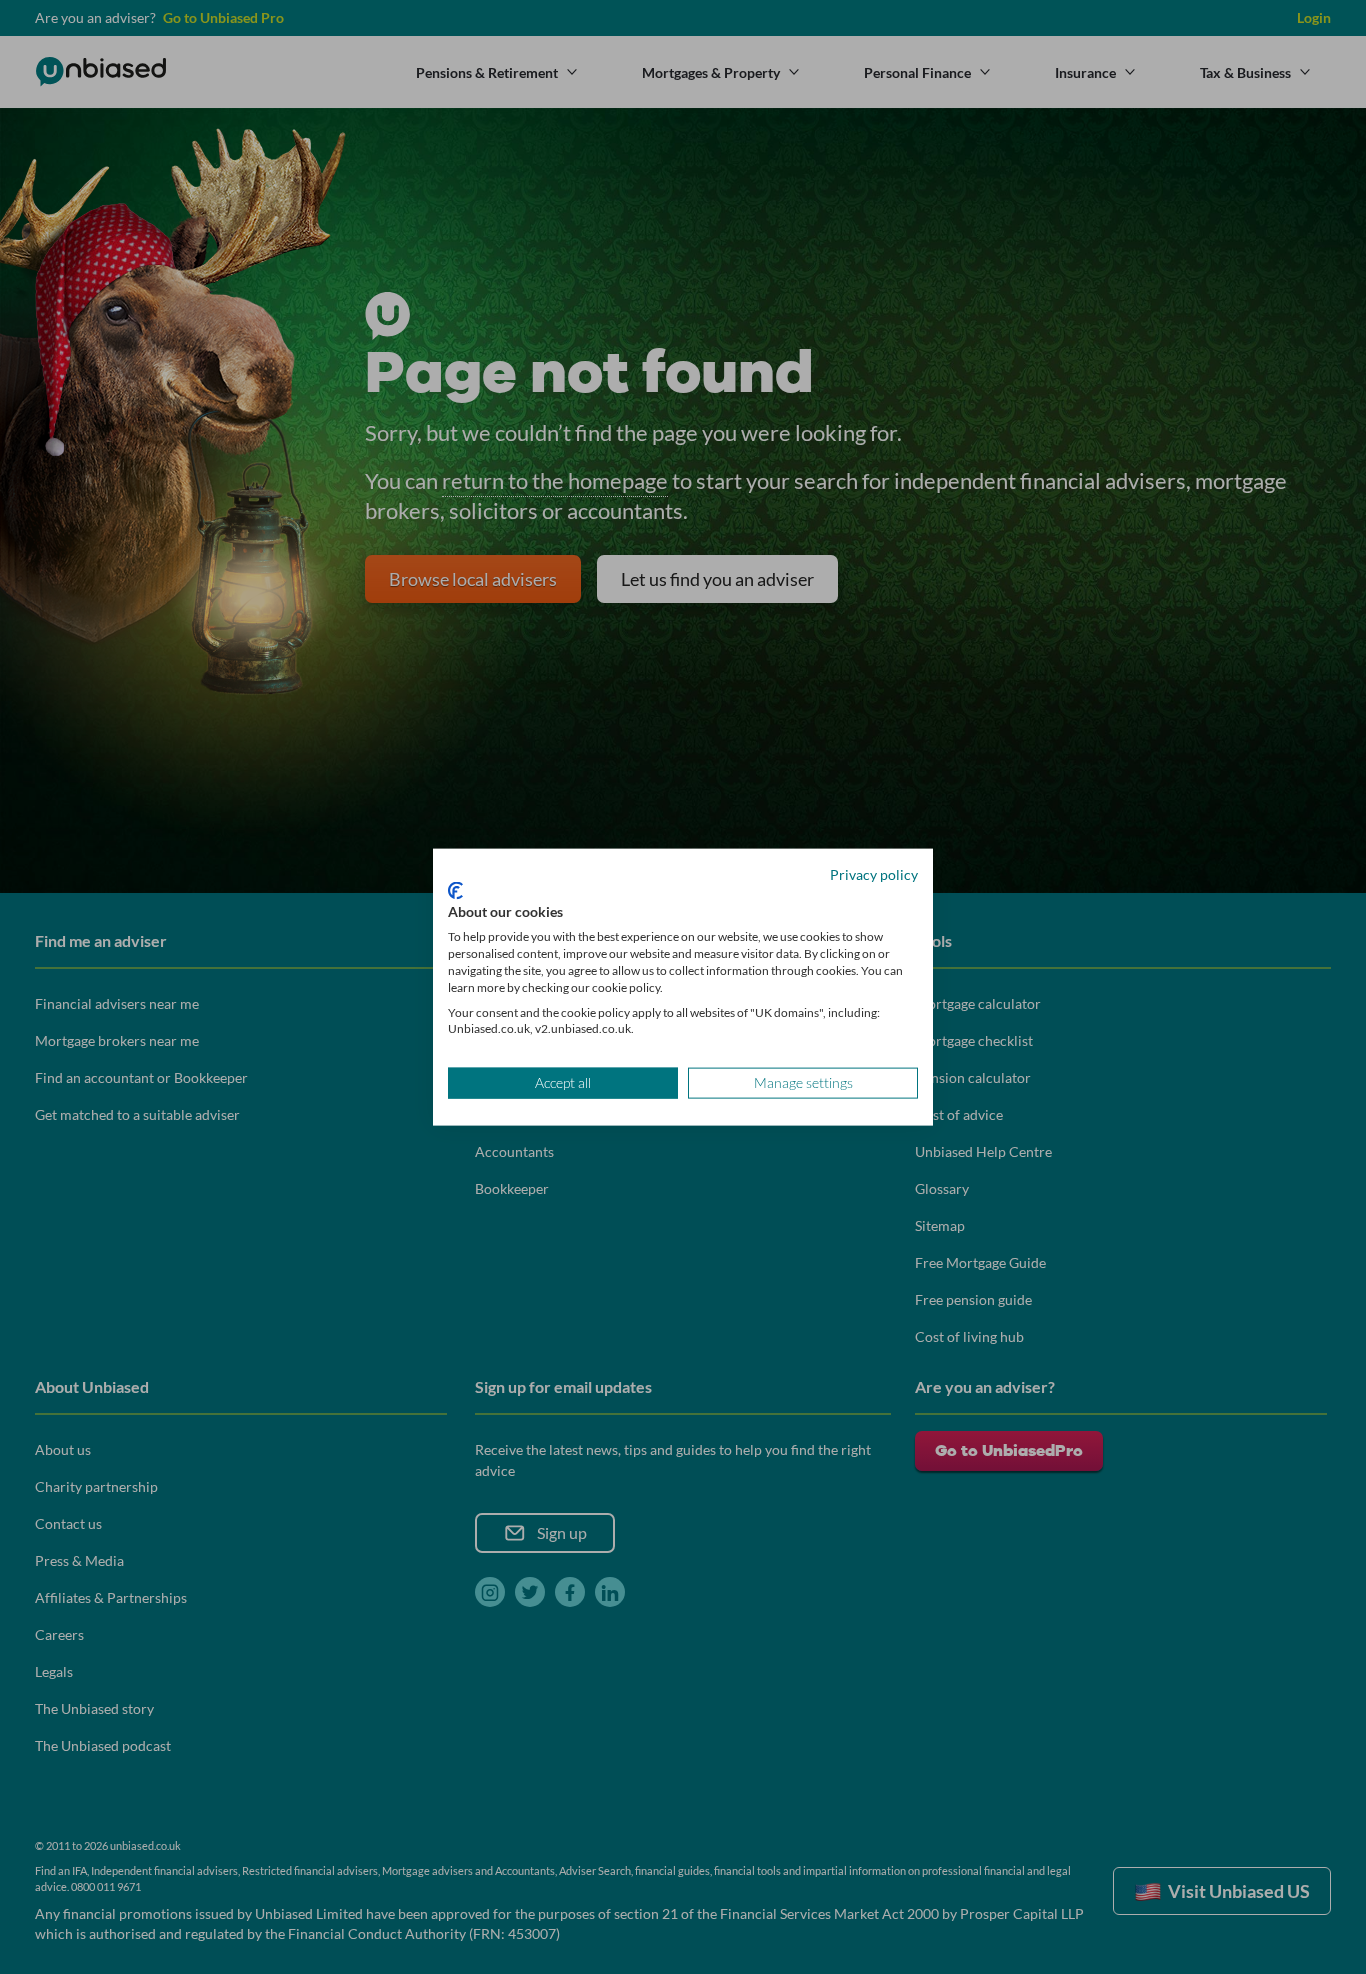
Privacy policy (874, 874)
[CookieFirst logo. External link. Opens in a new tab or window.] (455, 890)
